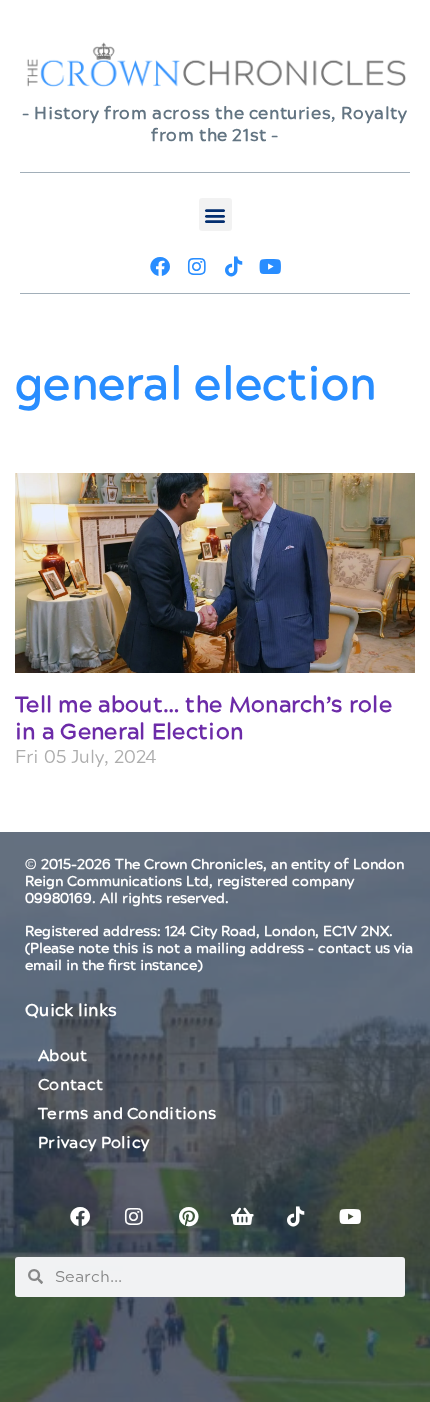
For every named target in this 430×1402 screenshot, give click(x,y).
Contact (70, 1085)
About (63, 1056)
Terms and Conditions (127, 1114)
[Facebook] (160, 267)
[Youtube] (271, 267)
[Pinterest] (188, 1217)
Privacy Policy (93, 1143)
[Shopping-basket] (242, 1217)
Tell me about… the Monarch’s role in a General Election (203, 718)
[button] (215, 214)
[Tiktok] (234, 267)
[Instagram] (197, 267)
